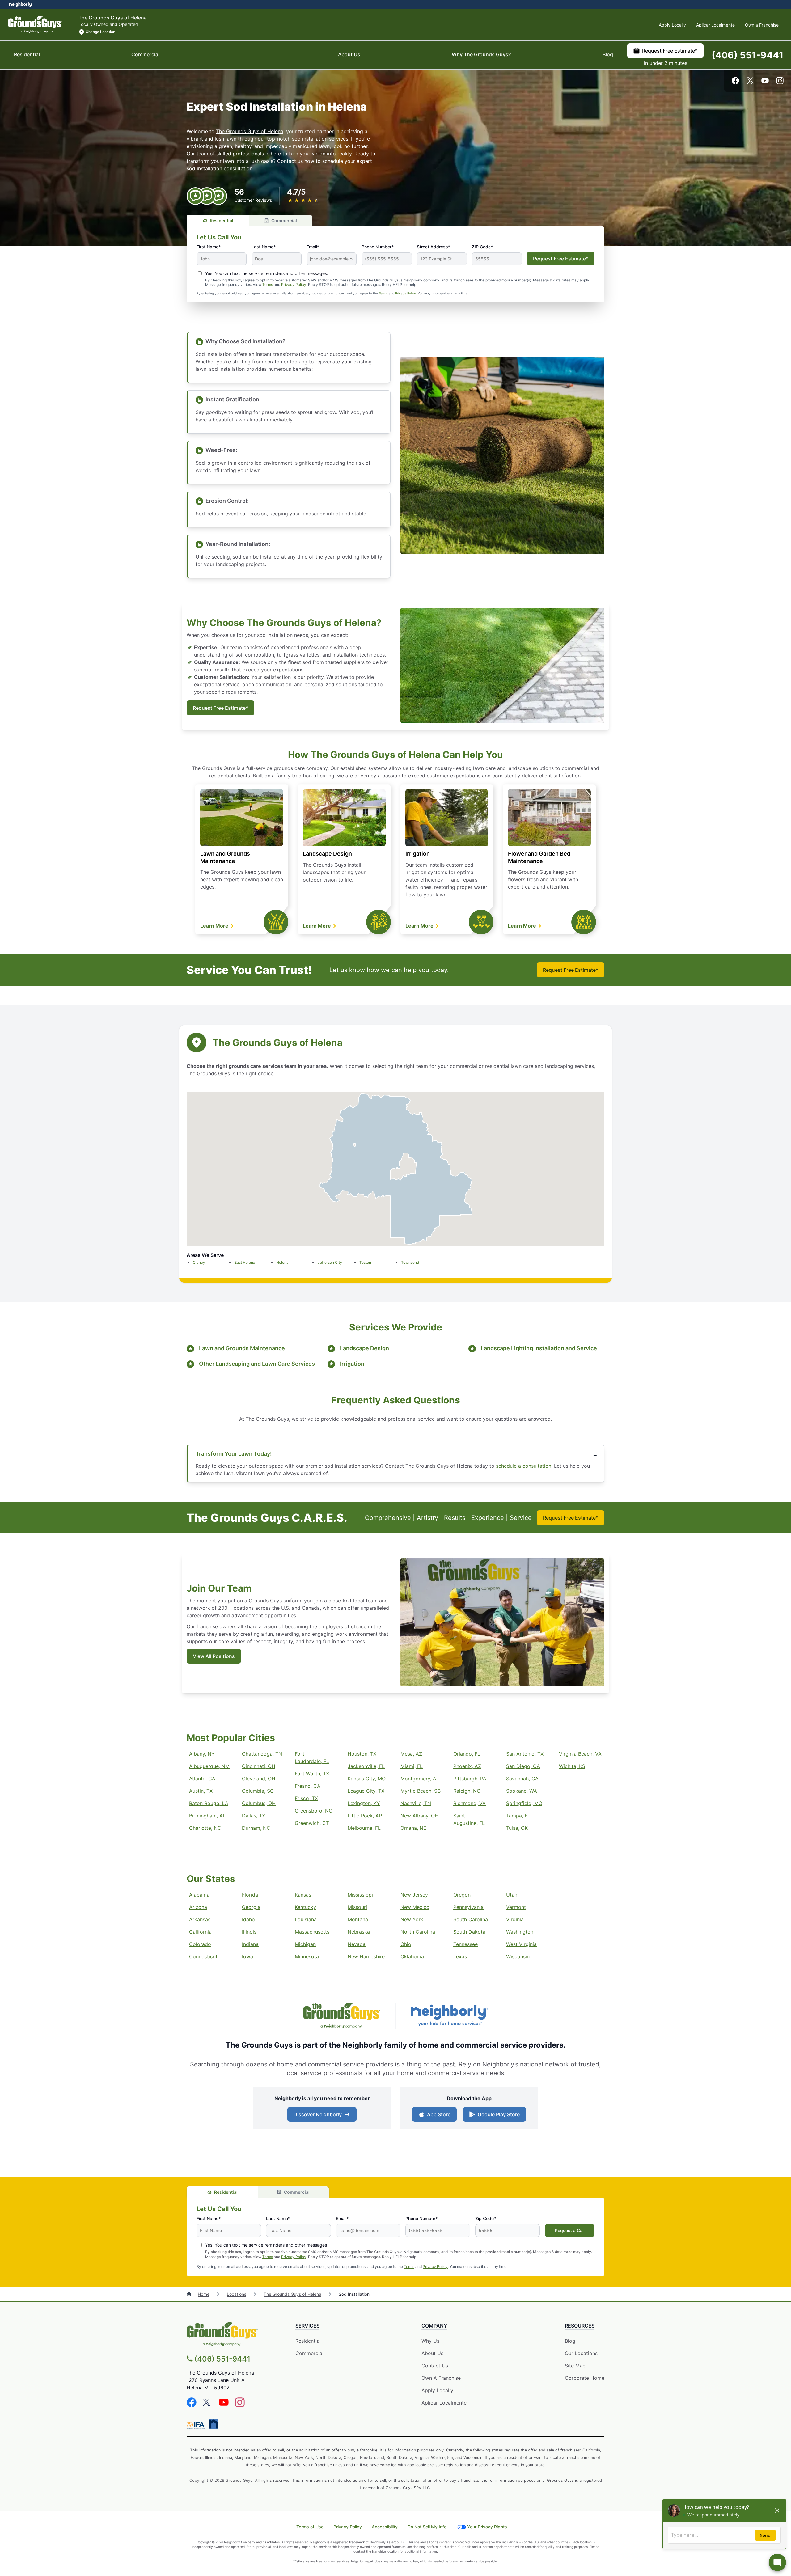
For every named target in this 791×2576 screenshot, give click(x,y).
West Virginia (521, 1944)
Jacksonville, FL (366, 1766)
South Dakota (469, 1932)
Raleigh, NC (467, 1791)
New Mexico (415, 1907)
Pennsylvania (468, 1907)
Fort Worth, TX (312, 1774)
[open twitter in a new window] (750, 82)
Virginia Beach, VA (580, 1754)
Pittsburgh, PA (470, 1779)
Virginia (515, 1919)
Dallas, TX (254, 1816)
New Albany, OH (419, 1816)
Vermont (516, 1907)
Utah (512, 1895)
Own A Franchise (441, 2378)
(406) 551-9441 (748, 55)
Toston (365, 1262)
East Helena (245, 1262)
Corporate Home (585, 2378)
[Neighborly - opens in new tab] (214, 2424)
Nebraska (359, 1932)
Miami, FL (412, 1766)
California (200, 1932)
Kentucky (305, 1907)
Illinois (249, 1932)
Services (307, 2326)
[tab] (218, 220)
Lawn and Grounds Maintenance (242, 1348)
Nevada (357, 1944)
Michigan (305, 1944)
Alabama (199, 1895)
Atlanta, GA (202, 1779)
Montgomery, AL (420, 1779)
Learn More (215, 926)
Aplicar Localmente (715, 25)
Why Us (430, 2341)
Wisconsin (518, 1956)
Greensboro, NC (314, 1811)
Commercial (145, 54)
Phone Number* (378, 247)
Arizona (198, 1907)
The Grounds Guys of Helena (250, 131)
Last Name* (264, 247)
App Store (437, 2116)
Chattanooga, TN (262, 1754)
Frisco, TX (306, 1798)
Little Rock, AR (365, 1816)
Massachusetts (312, 1932)
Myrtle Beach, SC (421, 1791)
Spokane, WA (522, 1791)
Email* (313, 247)
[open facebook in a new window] (735, 82)
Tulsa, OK (517, 1828)
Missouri (357, 1907)
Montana (358, 1919)
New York (412, 1919)
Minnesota (307, 1956)
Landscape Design (327, 854)
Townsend (410, 1262)
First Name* (209, 247)
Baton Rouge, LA (209, 1803)
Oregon (462, 1895)
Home (204, 2294)
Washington (520, 1932)
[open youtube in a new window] (765, 82)
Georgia (251, 1907)
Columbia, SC (258, 1791)
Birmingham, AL (207, 1816)
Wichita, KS (572, 1766)
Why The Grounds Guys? (481, 54)
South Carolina (471, 1919)
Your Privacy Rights (487, 2527)
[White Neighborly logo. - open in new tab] (20, 4)
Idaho (248, 1919)
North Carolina (418, 1932)
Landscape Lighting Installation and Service (539, 1348)
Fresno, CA (308, 1786)
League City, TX (366, 1791)
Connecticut (203, 1956)
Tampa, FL (518, 1816)
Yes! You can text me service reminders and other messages (266, 2245)
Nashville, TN (416, 1803)
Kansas (303, 1895)
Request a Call (570, 2230)
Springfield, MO (524, 1803)
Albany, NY (202, 1754)
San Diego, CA (523, 1766)
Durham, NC (256, 1828)
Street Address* (434, 247)
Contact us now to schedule (310, 161)
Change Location (100, 32)
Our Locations (581, 2353)
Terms (268, 284)
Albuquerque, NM (209, 1766)
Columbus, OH (259, 1803)
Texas (460, 1956)
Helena (282, 1262)
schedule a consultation (524, 1466)
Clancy (199, 1262)
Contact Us (435, 2366)
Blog (608, 54)
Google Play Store (497, 2116)
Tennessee (465, 1944)
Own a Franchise (762, 25)
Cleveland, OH (259, 1779)
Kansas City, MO (367, 1779)
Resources (580, 2326)
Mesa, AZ (411, 1754)
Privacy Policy (294, 284)
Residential (27, 54)
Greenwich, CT (312, 1823)
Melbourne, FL (364, 1828)
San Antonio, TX (525, 1754)
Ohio (406, 1944)
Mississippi (360, 1895)
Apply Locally (672, 25)
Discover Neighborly (323, 2116)
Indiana (250, 1944)
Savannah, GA (522, 1779)
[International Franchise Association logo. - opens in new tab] (197, 2425)
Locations (237, 2294)
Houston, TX (362, 1754)
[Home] (190, 2294)
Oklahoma (412, 1956)
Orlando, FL (467, 1754)
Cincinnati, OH (259, 1766)
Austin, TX (201, 1791)
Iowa (247, 1956)
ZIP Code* (482, 247)
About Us (349, 54)
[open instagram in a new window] (780, 82)
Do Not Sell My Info (427, 2527)
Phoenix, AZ (467, 1766)
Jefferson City (330, 1262)
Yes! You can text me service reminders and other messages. (267, 273)
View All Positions (214, 1656)
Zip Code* (486, 2218)
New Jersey (414, 1895)
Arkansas (200, 1919)
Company (434, 2326)
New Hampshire (366, 1956)
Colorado (200, 1944)
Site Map (575, 2366)
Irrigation (418, 854)
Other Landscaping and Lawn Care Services (257, 1364)
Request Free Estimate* (670, 51)
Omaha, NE (413, 1828)
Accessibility (385, 2527)
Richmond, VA (470, 1803)
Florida (250, 1895)
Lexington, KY (364, 1803)
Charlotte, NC (205, 1828)
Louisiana (306, 1919)
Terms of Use (310, 2527)
